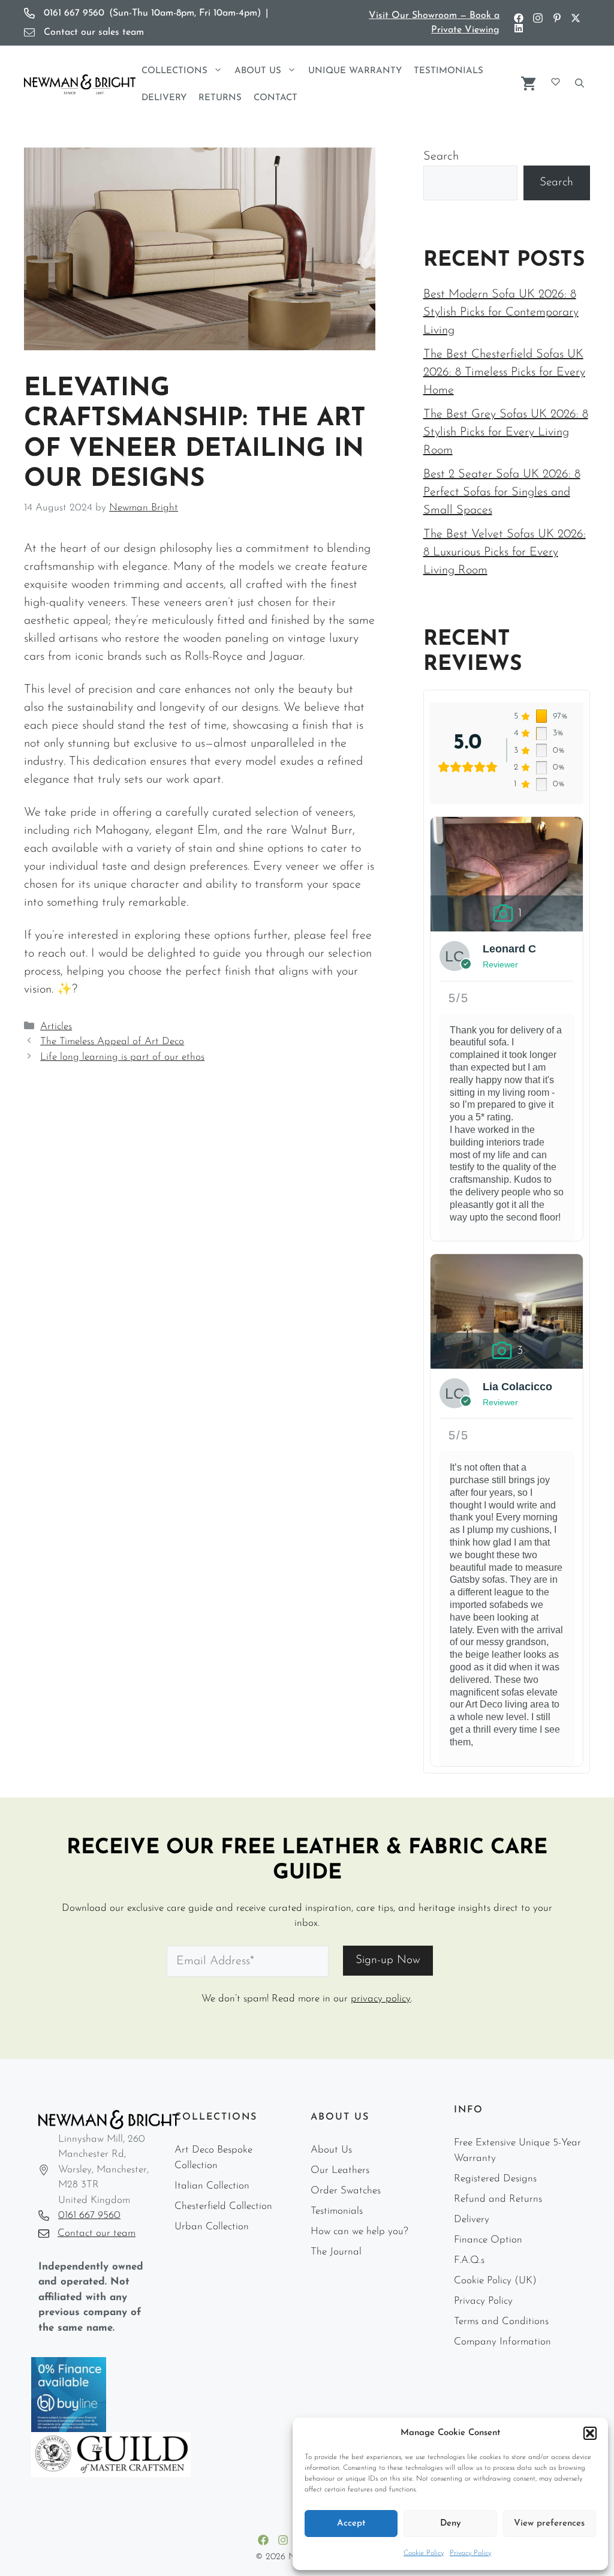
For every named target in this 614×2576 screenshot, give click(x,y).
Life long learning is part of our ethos (122, 1057)
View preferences (549, 2524)
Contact (276, 98)
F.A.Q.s (469, 2260)
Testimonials (449, 71)
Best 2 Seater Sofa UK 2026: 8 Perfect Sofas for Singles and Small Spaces (502, 492)
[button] (590, 2433)
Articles (56, 1027)
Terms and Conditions (501, 2321)
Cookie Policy (424, 2553)
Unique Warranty (355, 71)
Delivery (164, 98)
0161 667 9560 (89, 2215)
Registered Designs (495, 2179)
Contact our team (97, 2233)
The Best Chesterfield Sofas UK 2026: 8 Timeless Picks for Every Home (504, 372)
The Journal (336, 2252)
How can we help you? (359, 2231)
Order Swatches (346, 2191)
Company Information (502, 2342)
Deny (451, 2524)
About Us (258, 71)
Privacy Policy (470, 2553)
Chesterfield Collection (223, 2206)
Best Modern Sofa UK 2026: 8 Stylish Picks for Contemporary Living (501, 312)
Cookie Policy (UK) (495, 2281)
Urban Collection (212, 2227)
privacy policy (381, 1999)
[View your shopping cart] (528, 82)
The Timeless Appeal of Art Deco (112, 1041)
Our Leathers (340, 2170)
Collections (174, 71)
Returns (220, 98)
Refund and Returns (498, 2199)
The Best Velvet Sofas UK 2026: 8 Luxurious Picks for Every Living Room (505, 552)
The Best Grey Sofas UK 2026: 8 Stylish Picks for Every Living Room (506, 432)
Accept (351, 2524)
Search (441, 157)
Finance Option (488, 2240)
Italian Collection (212, 2186)
